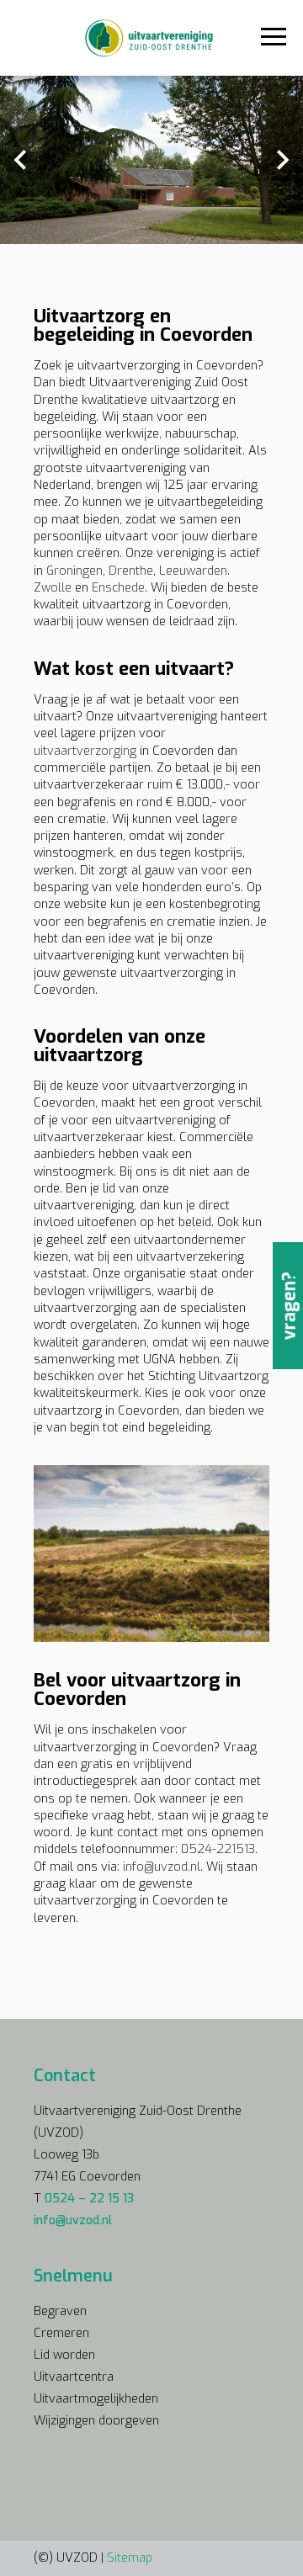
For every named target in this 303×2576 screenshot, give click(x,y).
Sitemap (130, 2557)
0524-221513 (218, 1849)
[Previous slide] (21, 160)
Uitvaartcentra (74, 2377)
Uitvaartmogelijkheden (96, 2398)
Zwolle (53, 587)
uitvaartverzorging (85, 751)
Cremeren (61, 2333)
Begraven (60, 2311)
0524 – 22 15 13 (89, 2198)
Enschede (118, 587)
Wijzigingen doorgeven (96, 2420)
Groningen (74, 571)
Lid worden (64, 2355)
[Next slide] (282, 160)
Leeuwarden (193, 571)
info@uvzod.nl (162, 1867)
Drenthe (131, 571)
